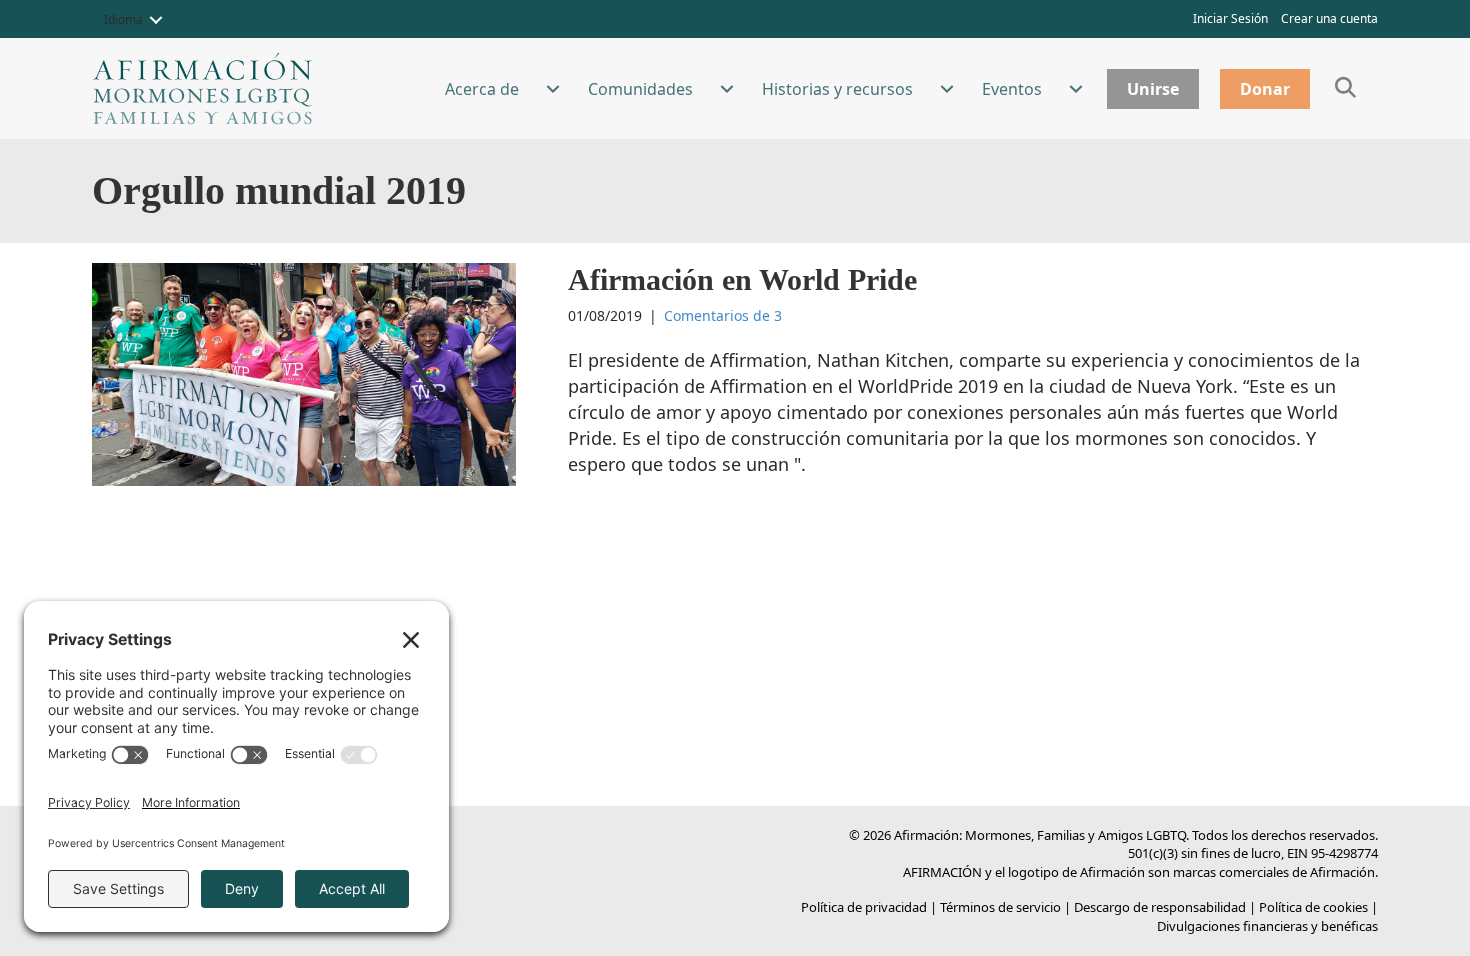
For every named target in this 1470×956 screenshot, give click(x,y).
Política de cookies (1313, 907)
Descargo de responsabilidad (1160, 907)
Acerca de (482, 89)
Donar (1265, 89)
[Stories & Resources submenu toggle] (947, 89)
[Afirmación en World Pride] (304, 373)
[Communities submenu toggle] (727, 89)
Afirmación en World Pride (742, 279)
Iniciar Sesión (1230, 18)
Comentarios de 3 (723, 315)
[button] (156, 20)
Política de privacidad (864, 907)
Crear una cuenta (1329, 18)
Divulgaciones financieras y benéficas (1267, 926)
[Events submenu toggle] (1076, 89)
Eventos (1012, 89)
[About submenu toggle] (553, 89)
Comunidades (640, 89)
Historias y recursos (837, 89)
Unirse (1153, 89)
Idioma (123, 19)
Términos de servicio (1000, 907)
